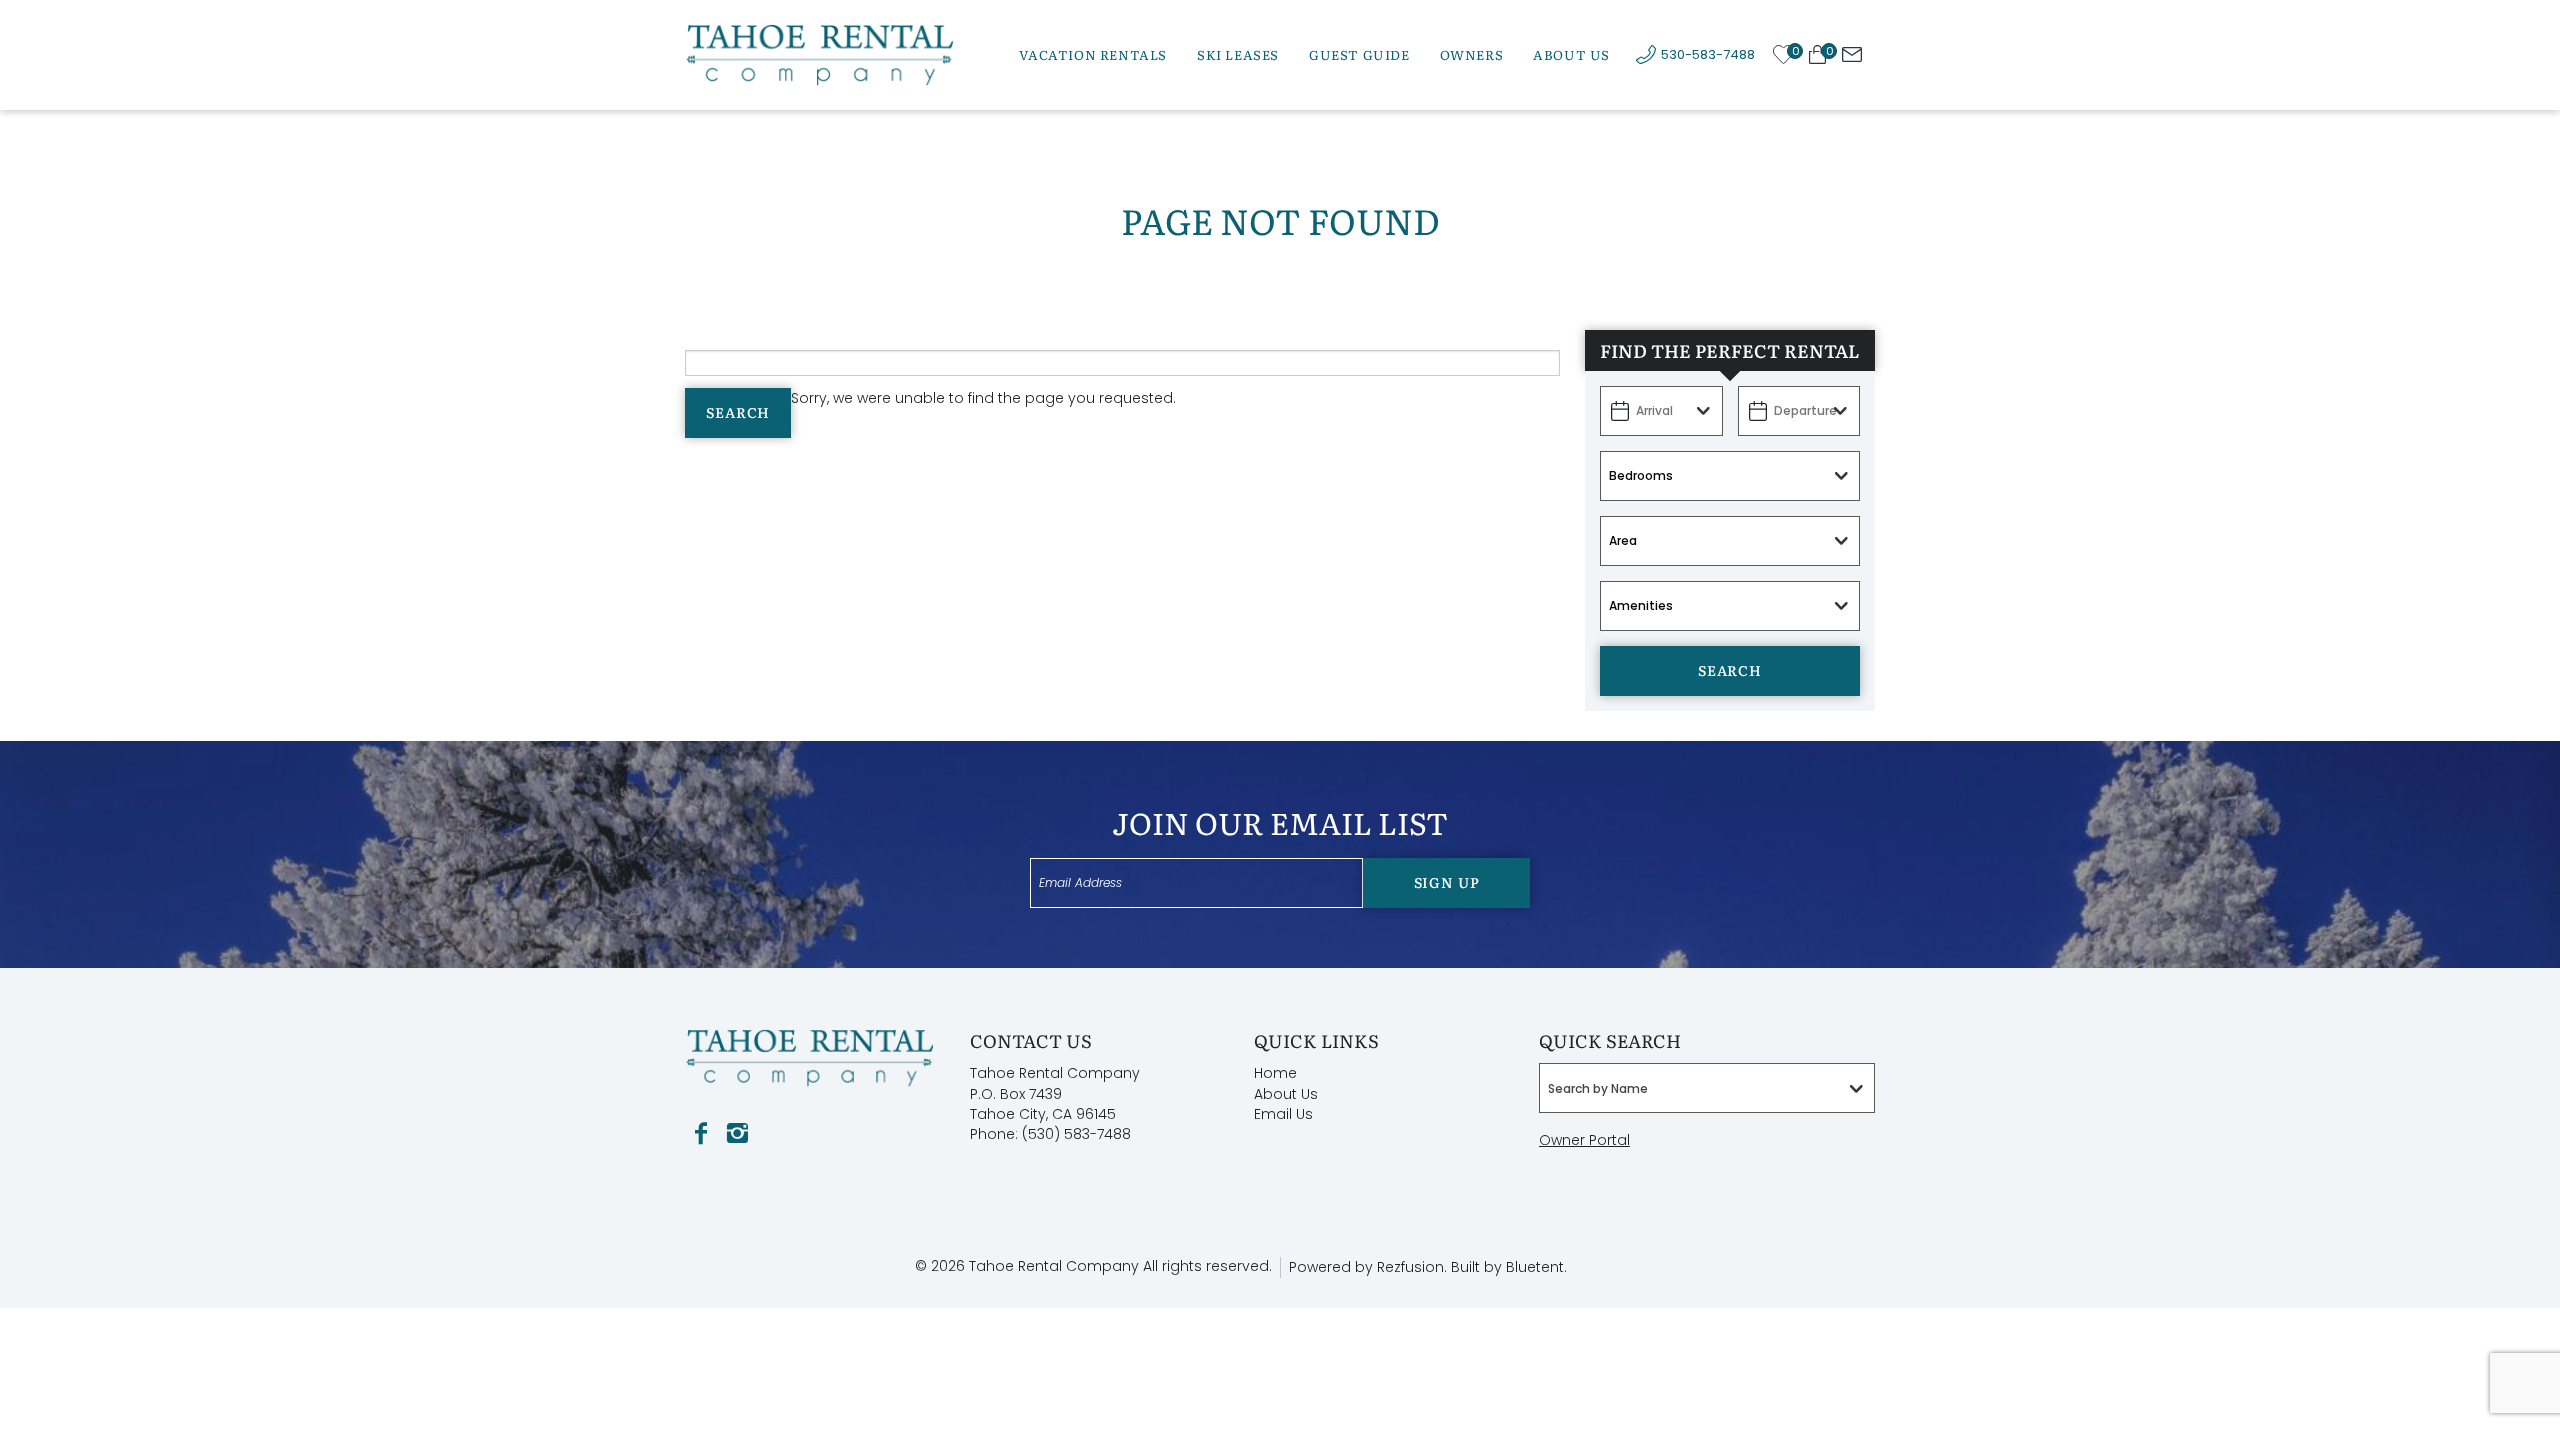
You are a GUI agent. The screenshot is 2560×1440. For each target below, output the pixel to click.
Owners (1472, 54)
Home (1275, 1073)
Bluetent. (1536, 1267)
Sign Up (1447, 882)
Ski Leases (1238, 54)
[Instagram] (737, 1134)
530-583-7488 (1708, 54)
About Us (1571, 54)
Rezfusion (1410, 1267)
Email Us (1283, 1114)
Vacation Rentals (1093, 54)
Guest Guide (1359, 54)
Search (738, 412)
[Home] (820, 53)
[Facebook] (701, 1134)
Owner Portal (1584, 1140)
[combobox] (1707, 1088)
